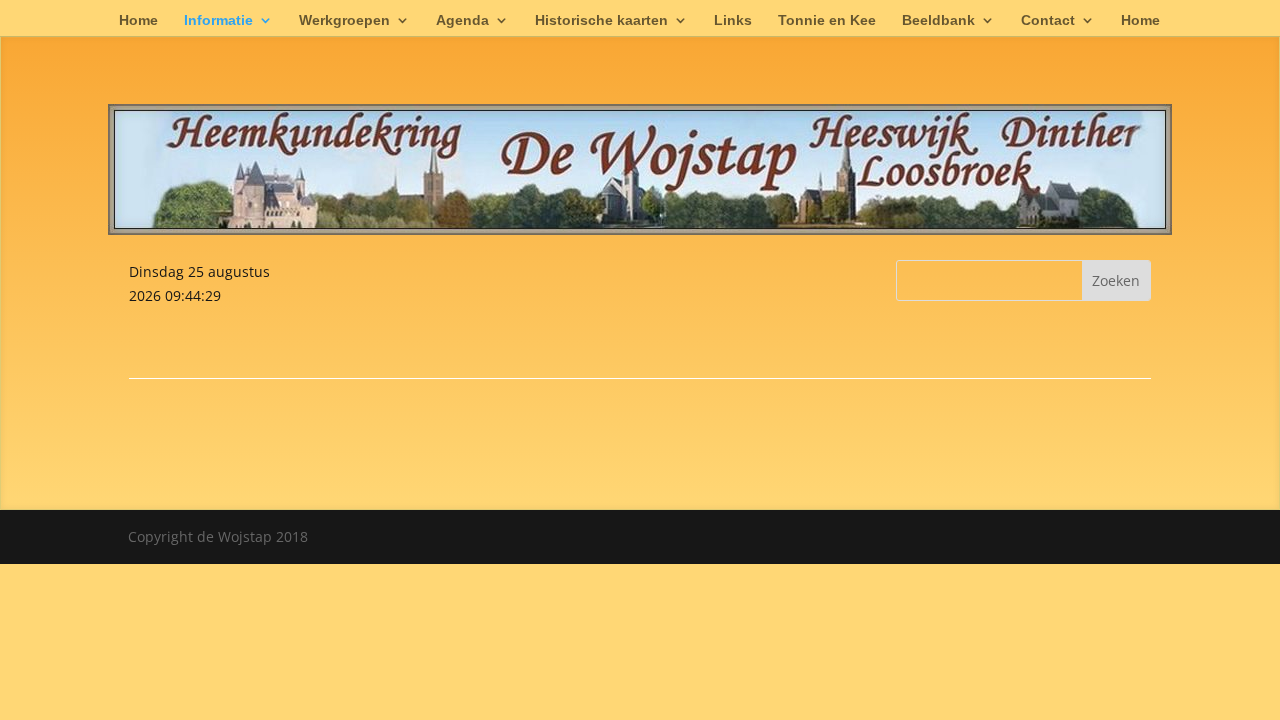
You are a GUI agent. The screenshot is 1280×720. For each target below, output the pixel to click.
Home (138, 20)
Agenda (462, 20)
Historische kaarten (601, 20)
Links (733, 20)
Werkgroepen (344, 20)
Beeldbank (938, 20)
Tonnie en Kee (827, 20)
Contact (1048, 20)
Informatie (218, 20)
